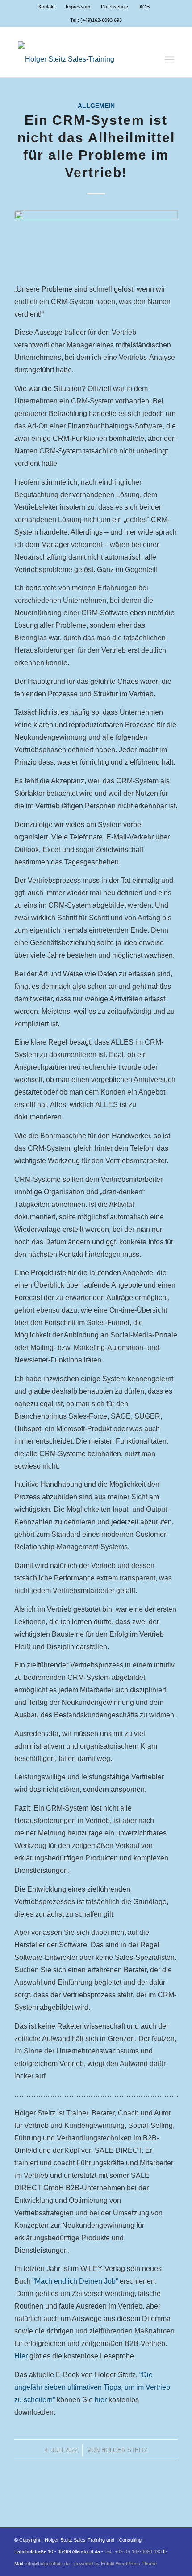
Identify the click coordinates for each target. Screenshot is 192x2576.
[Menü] (169, 59)
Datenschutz (115, 7)
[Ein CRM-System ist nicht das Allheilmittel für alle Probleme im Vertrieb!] (96, 241)
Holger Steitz (125, 2450)
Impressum (78, 7)
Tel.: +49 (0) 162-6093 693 (133, 2551)
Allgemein (96, 106)
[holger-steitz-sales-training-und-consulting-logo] (80, 59)
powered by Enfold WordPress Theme (115, 2564)
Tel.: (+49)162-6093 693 (96, 20)
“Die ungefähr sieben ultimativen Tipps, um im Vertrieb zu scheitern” (92, 2387)
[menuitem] (47, 7)
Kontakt (47, 7)
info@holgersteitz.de (48, 2564)
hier (102, 2400)
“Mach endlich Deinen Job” (75, 2281)
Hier (21, 2356)
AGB (144, 7)
